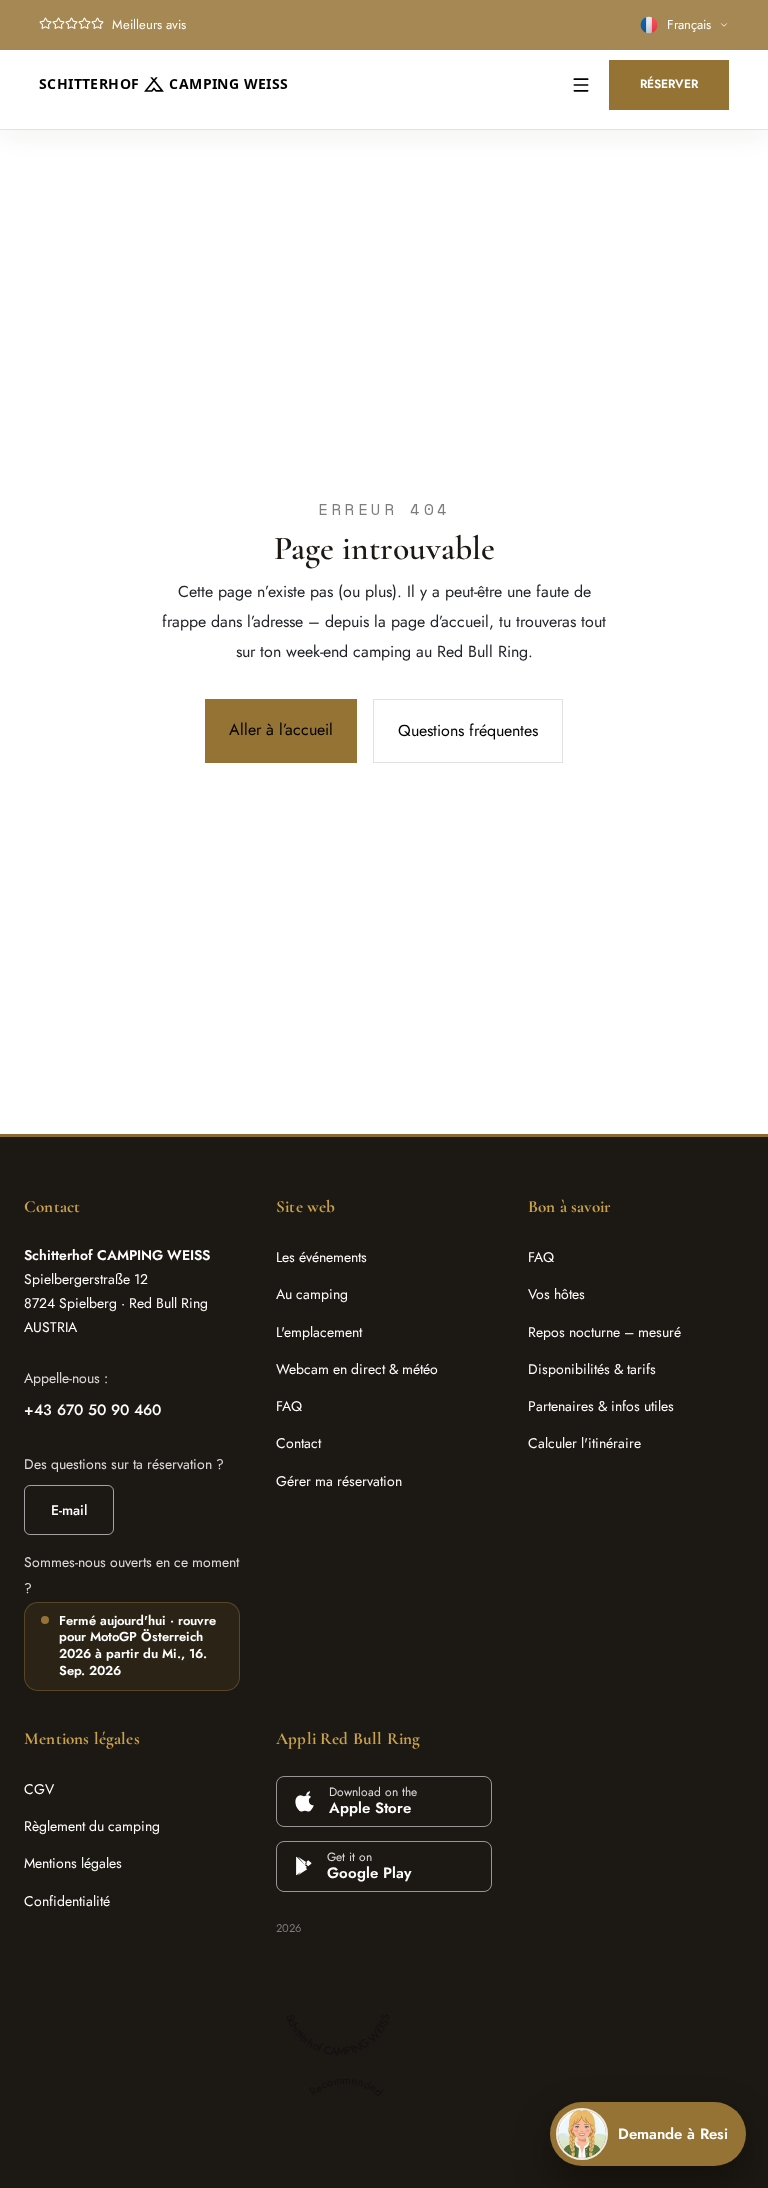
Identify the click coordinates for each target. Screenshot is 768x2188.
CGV (39, 1789)
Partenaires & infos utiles (601, 1406)
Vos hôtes (556, 1294)
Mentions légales (73, 1863)
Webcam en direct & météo (357, 1369)
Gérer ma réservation (339, 1481)
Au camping (312, 1294)
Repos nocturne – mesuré (604, 1332)
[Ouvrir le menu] (581, 85)
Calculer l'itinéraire (584, 1443)
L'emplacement (319, 1332)
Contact (298, 1443)
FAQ (289, 1406)
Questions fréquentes (468, 730)
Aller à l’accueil (281, 729)
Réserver (669, 84)
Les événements (321, 1257)
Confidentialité (67, 1901)
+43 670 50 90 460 (92, 1410)
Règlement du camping (92, 1826)
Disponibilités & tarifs (592, 1369)
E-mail (69, 1510)
